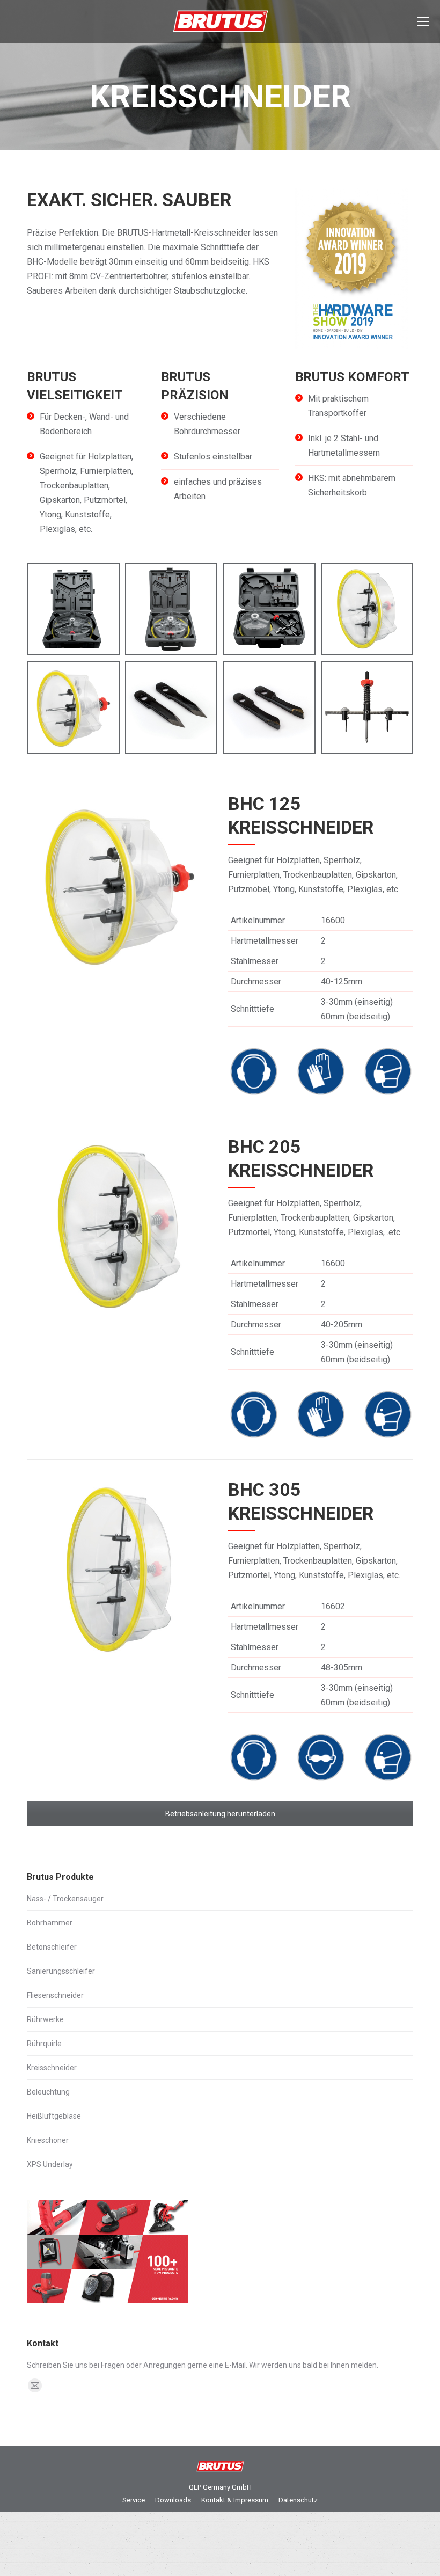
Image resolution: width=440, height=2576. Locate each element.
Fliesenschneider (55, 1995)
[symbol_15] (321, 1757)
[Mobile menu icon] (423, 21)
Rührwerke (45, 2019)
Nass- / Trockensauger (65, 1899)
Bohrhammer (50, 1923)
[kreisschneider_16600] (73, 707)
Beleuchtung (48, 2092)
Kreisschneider (52, 2068)
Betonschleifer (52, 1947)
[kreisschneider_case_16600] (269, 610)
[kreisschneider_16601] (367, 610)
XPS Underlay (50, 2164)
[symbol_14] (254, 1071)
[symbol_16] (321, 1071)
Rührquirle (44, 2044)
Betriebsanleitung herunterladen (220, 1814)
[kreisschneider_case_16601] (171, 610)
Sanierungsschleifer (61, 1971)
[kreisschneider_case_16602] (73, 610)
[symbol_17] (388, 1071)
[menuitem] (134, 2500)
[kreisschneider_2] (269, 707)
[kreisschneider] (367, 707)
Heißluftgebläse (54, 2116)
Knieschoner (48, 2140)
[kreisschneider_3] (171, 707)
